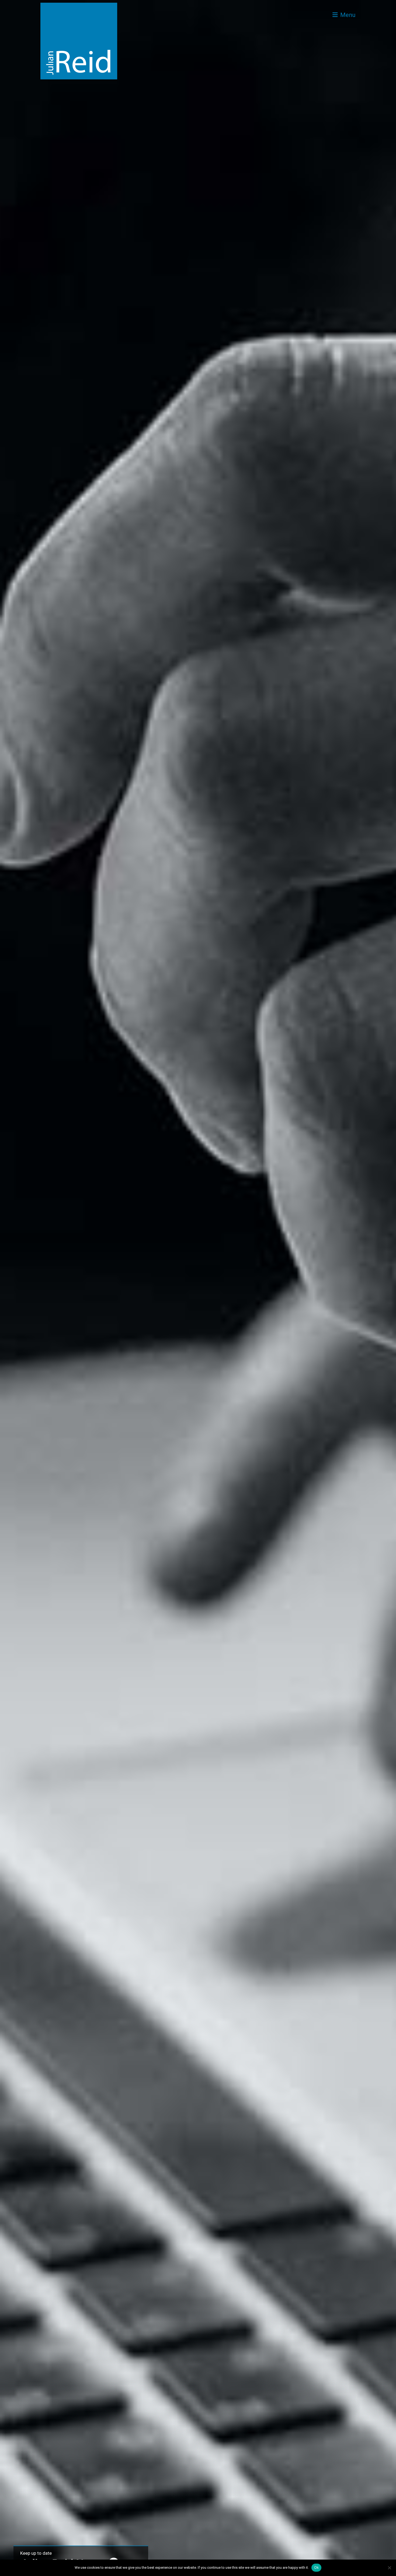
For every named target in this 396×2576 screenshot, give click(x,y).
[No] (389, 2568)
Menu (347, 15)
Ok (317, 2567)
